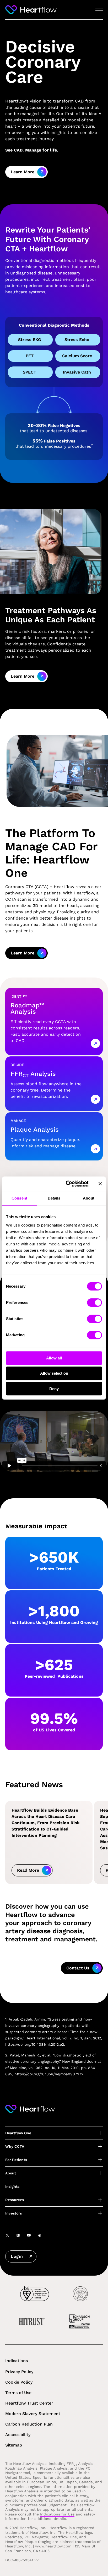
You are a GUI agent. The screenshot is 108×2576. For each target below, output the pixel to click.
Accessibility (18, 2435)
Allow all (54, 1358)
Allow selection (54, 1373)
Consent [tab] (19, 1198)
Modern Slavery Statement (33, 2414)
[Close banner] (100, 1184)
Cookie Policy (19, 2382)
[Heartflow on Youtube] (29, 2235)
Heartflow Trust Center (29, 2403)
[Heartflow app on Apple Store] (40, 2235)
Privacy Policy (19, 2372)
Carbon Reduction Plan (29, 2424)
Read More (28, 1870)
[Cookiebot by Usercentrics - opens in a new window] (67, 1184)
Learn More (23, 172)
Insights (12, 2186)
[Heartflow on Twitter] (7, 2235)
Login (17, 2256)
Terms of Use (18, 2393)
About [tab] (89, 1198)
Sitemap (14, 2445)
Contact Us (78, 1968)
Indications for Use (57, 2514)
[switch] (94, 1303)
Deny (54, 1389)
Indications (17, 2361)
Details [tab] (54, 1198)
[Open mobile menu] (99, 10)
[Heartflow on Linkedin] (18, 2235)
